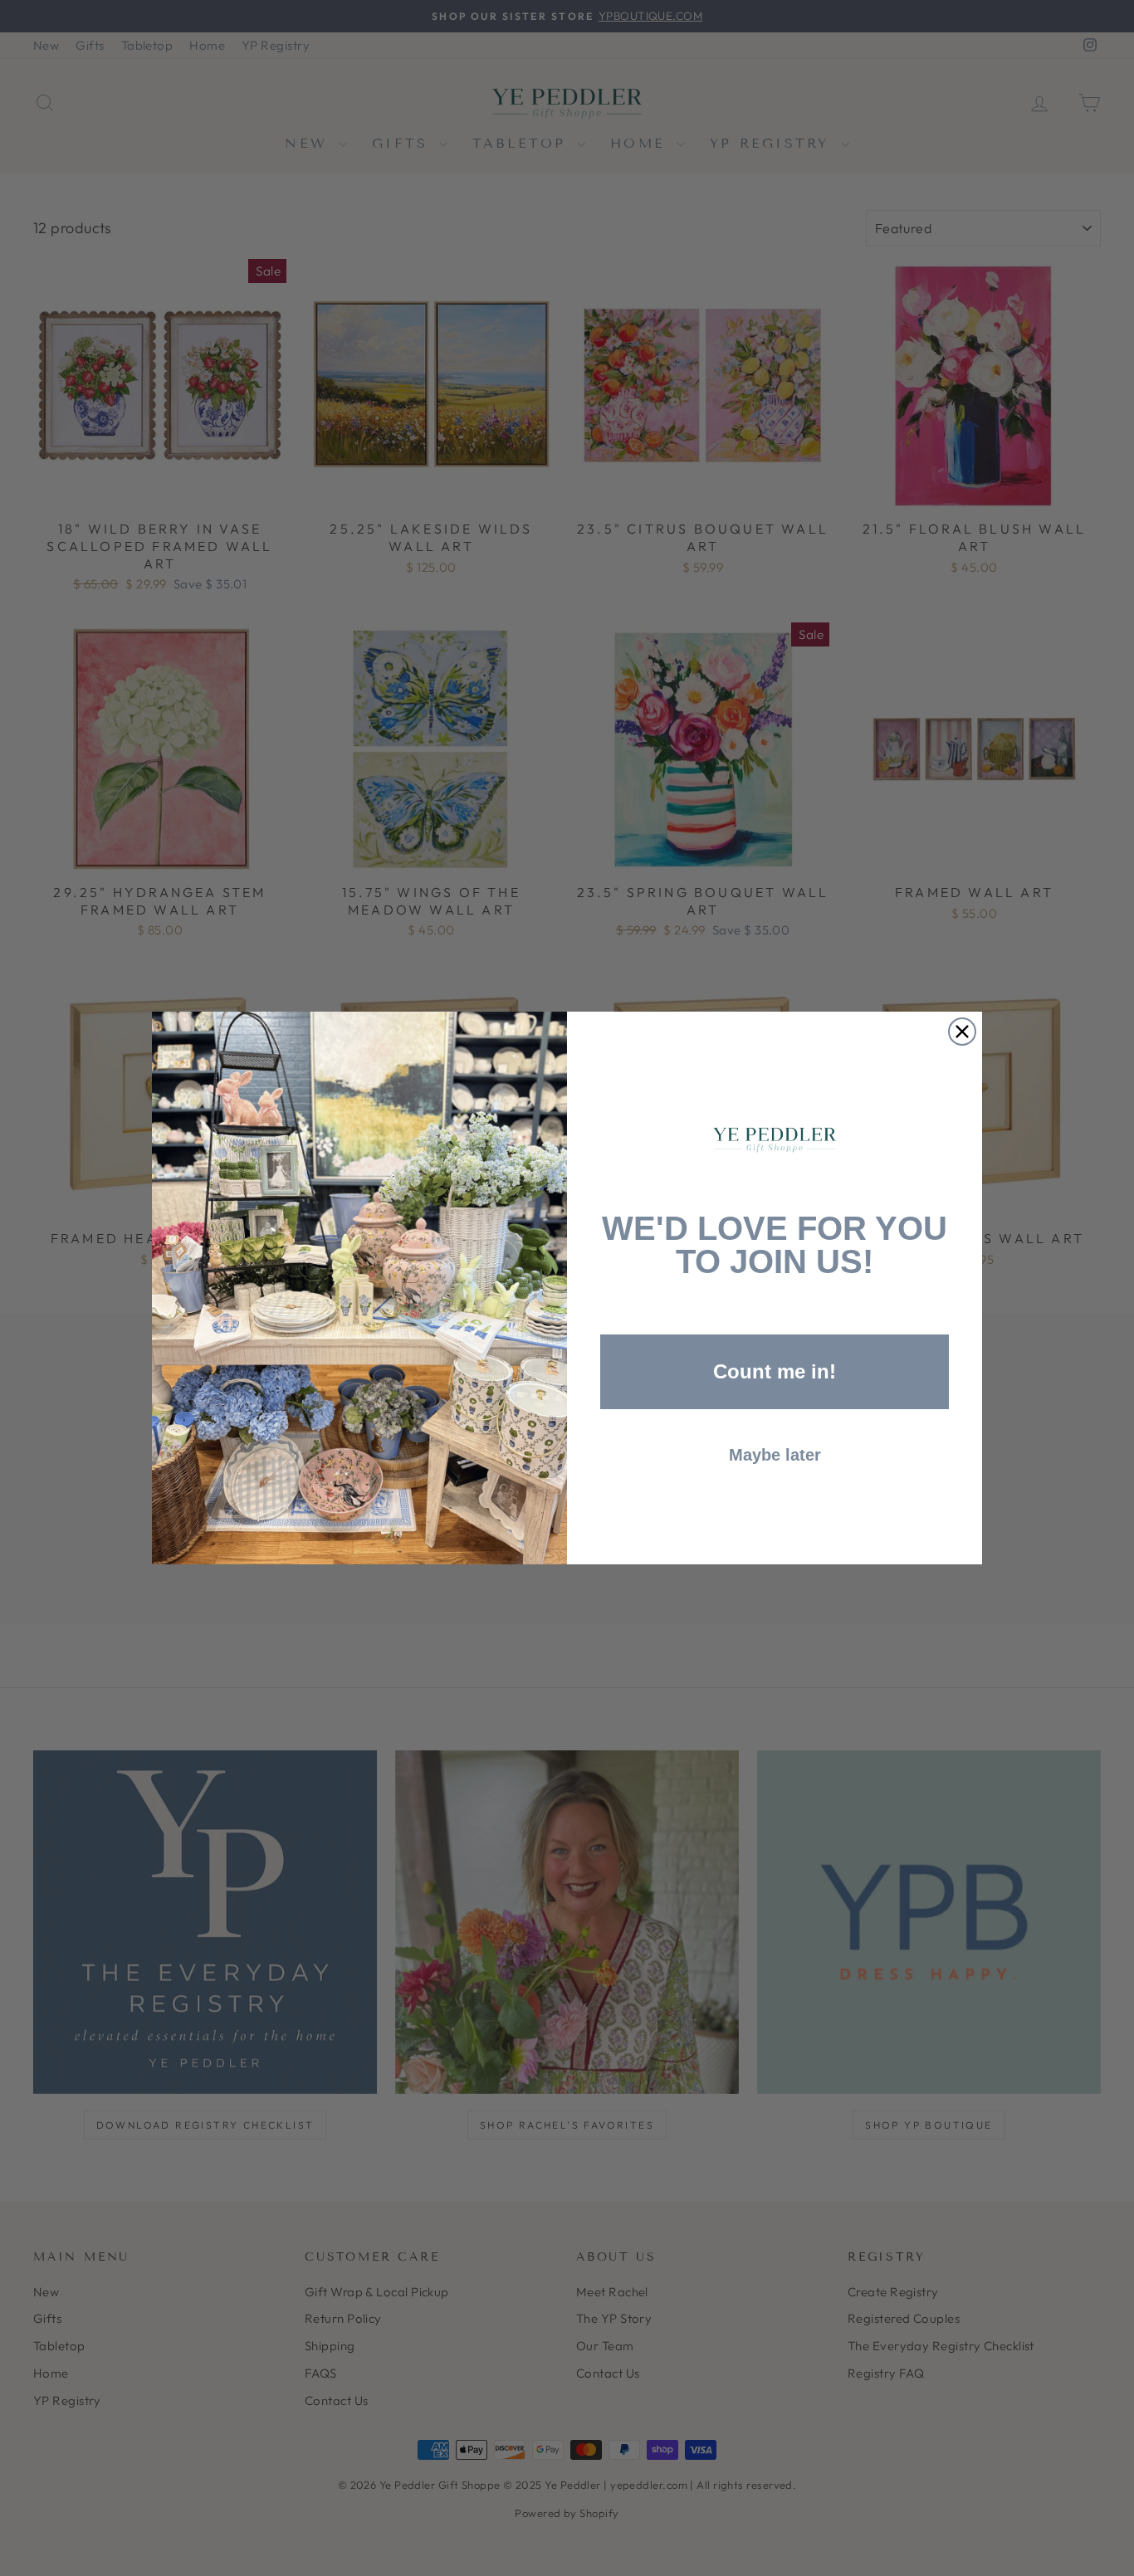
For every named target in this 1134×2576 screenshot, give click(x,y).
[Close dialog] (962, 1032)
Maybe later (775, 1455)
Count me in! (775, 1371)
